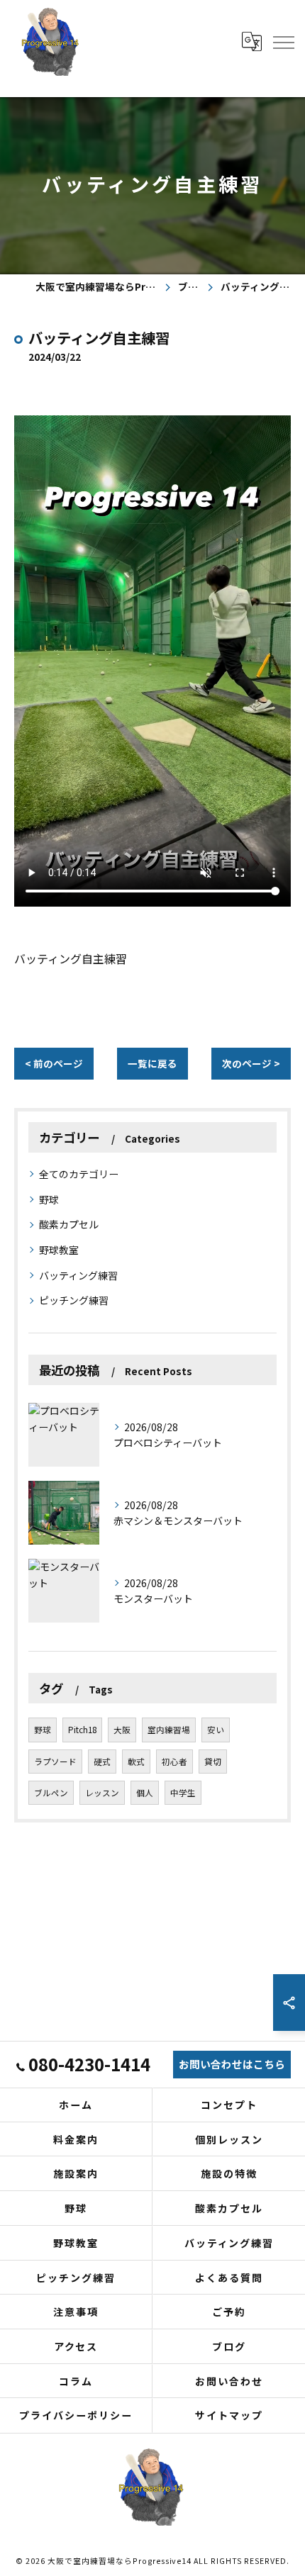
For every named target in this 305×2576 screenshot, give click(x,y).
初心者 (174, 1762)
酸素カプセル (69, 1224)
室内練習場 (169, 1730)
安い (216, 1730)
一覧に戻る (152, 1063)
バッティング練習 (78, 1275)
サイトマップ (229, 2415)
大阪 (122, 1730)
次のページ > (251, 1063)
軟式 (136, 1762)
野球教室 (59, 1250)
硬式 (102, 1762)
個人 (145, 1793)
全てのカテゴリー (79, 1174)
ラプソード (55, 1762)
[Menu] (283, 41)
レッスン (102, 1793)
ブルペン (51, 1793)
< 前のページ (54, 1063)
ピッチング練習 (74, 1300)
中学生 (183, 1793)
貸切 (213, 1762)
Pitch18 (82, 1730)
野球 (49, 1199)
